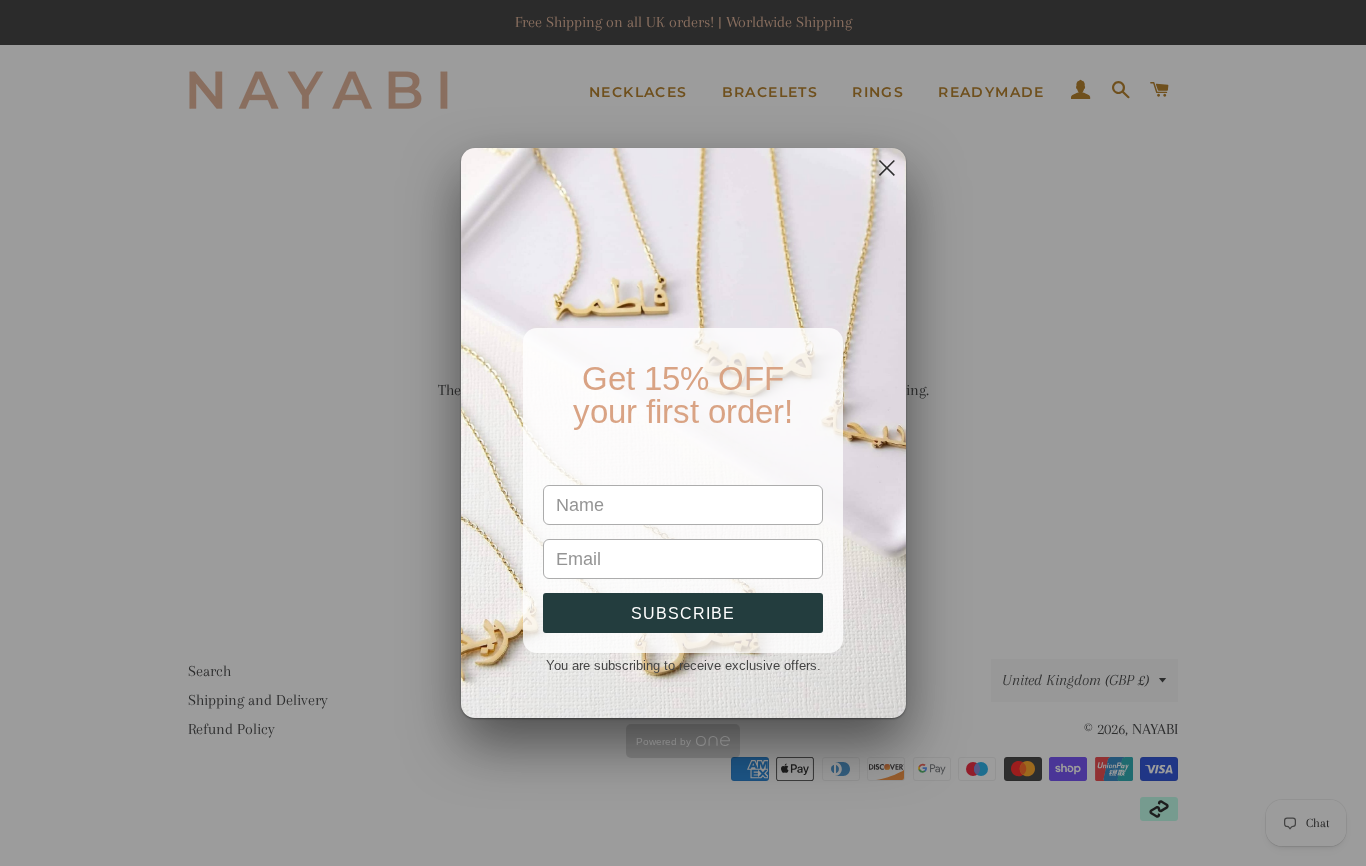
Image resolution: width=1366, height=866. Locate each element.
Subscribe (683, 613)
